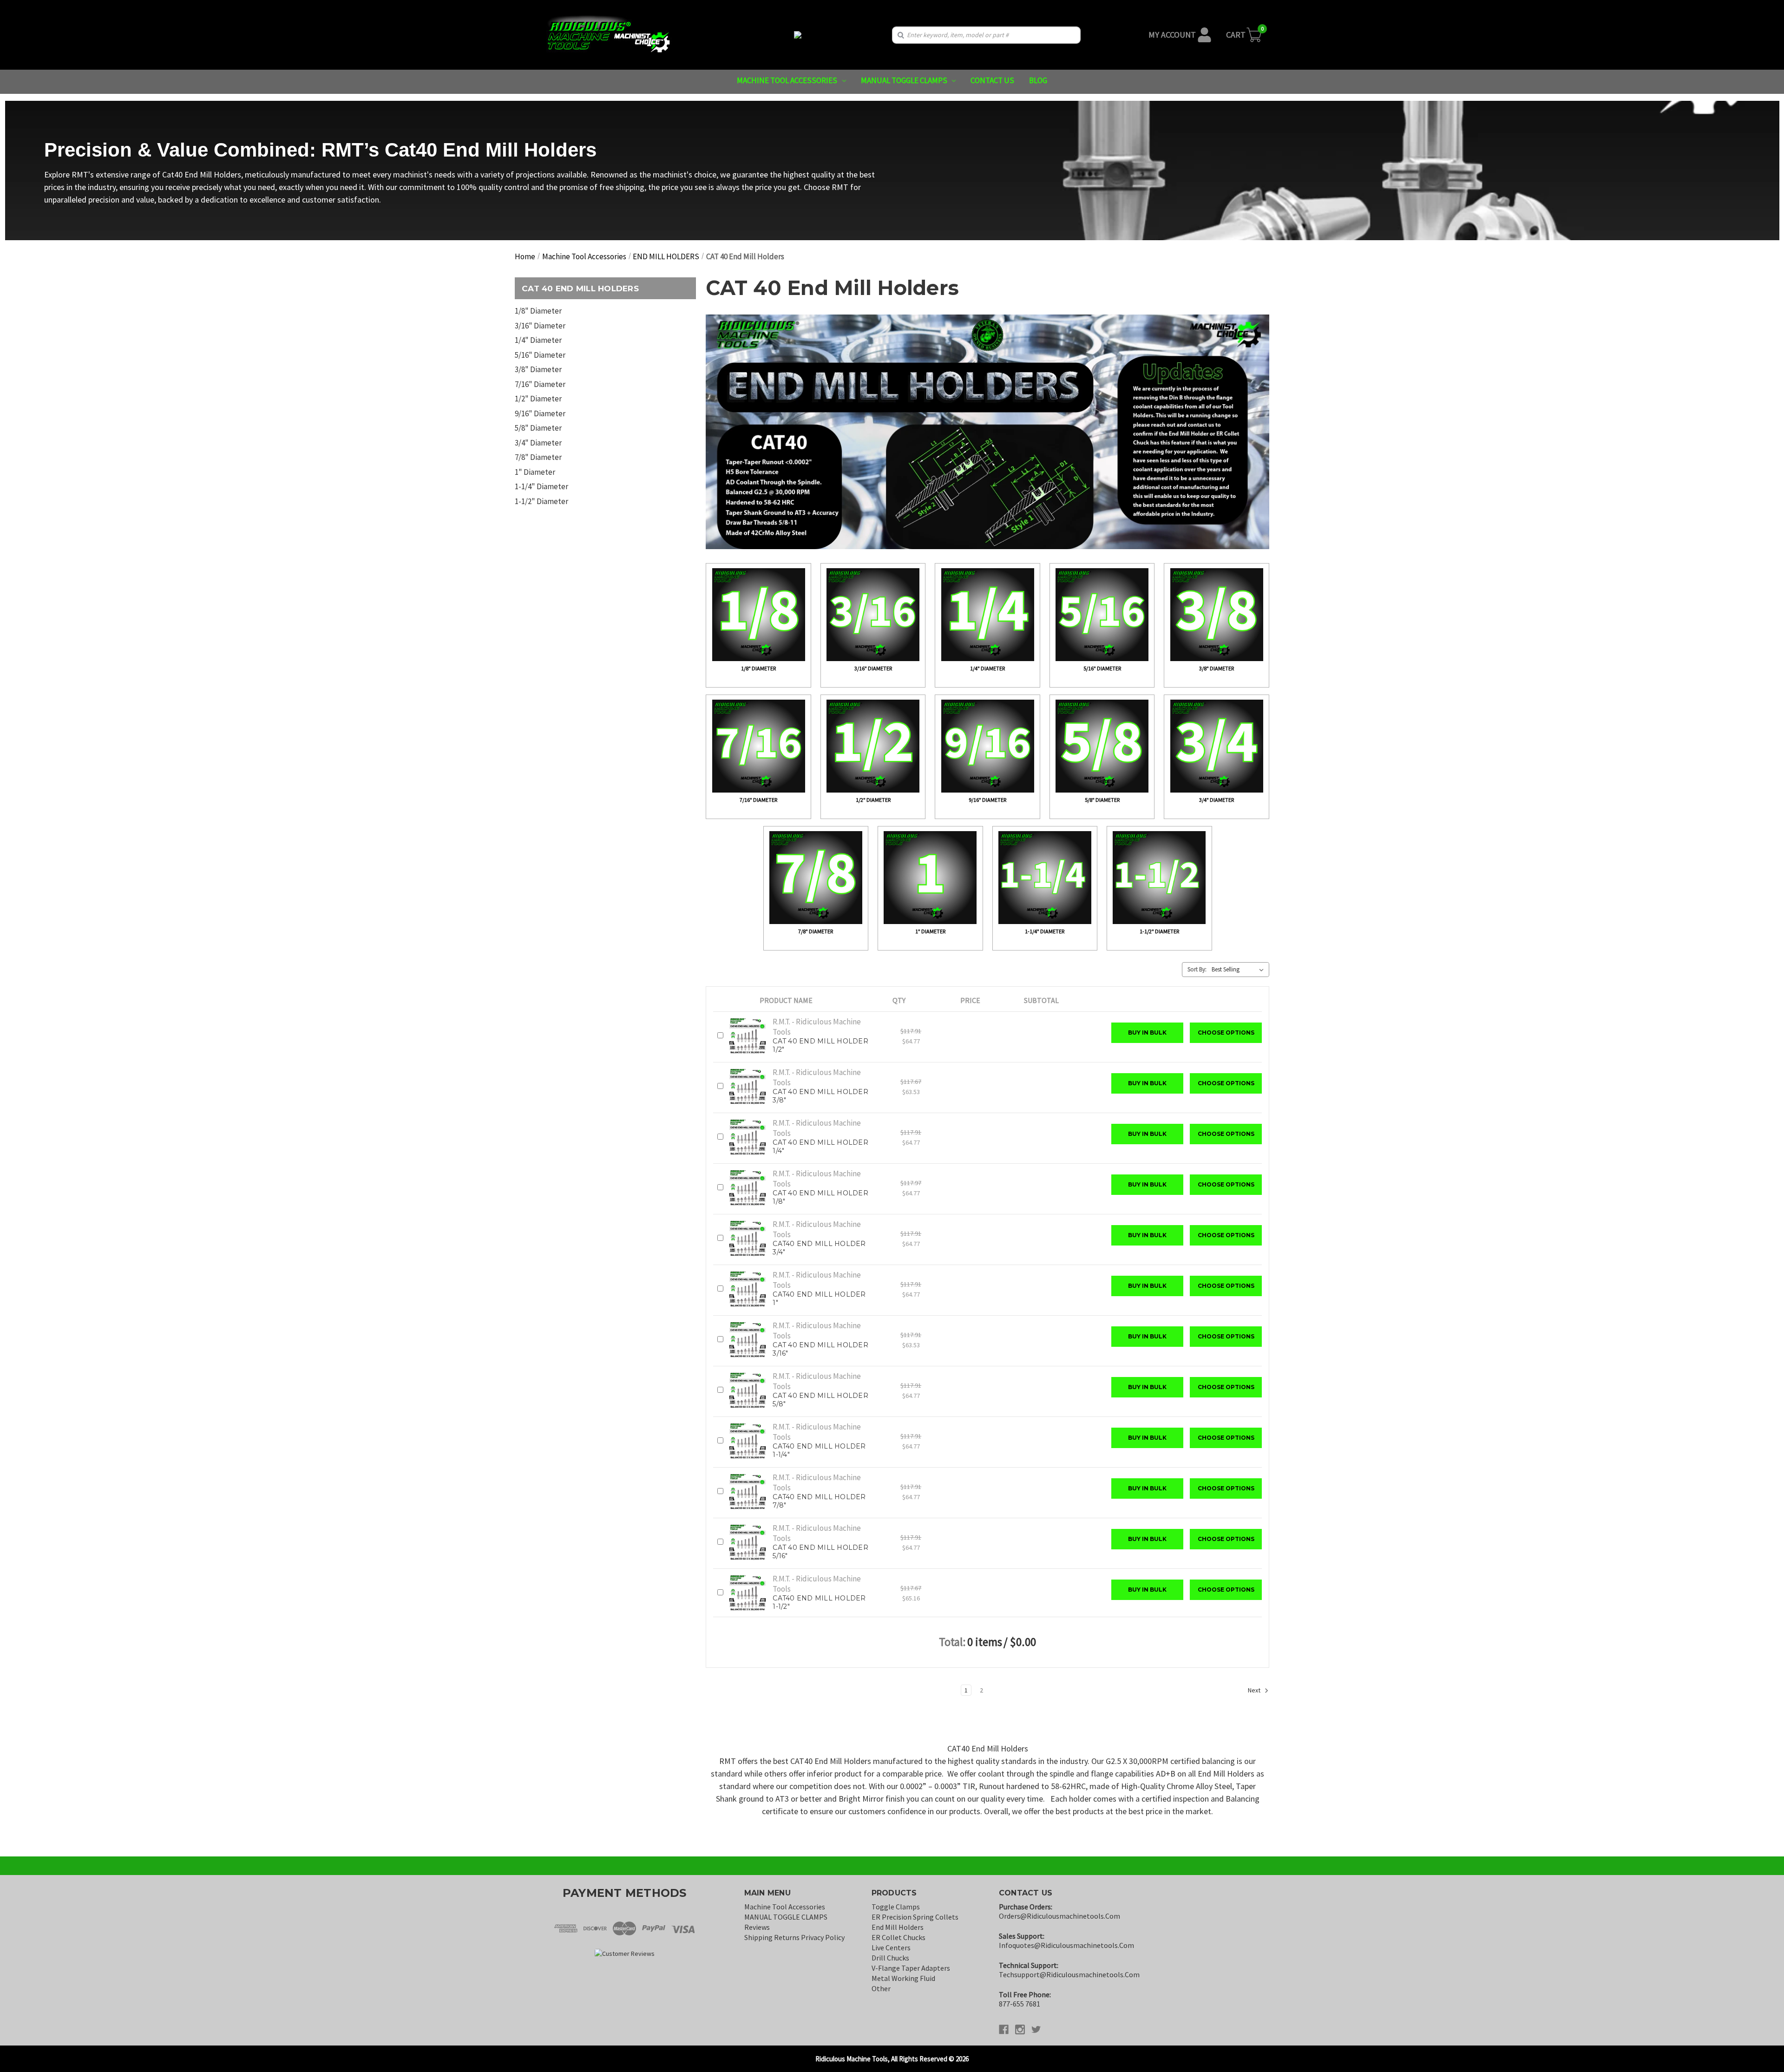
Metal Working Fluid (903, 1978)
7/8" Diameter (538, 457)
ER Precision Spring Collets (915, 1917)
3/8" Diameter (538, 369)
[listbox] (1240, 970)
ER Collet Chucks (899, 1937)
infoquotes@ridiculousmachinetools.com (1066, 1945)
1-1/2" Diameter (541, 501)
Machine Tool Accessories (787, 80)
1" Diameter (535, 472)
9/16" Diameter (540, 413)
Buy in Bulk (1147, 1033)
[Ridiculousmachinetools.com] (798, 35)
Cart (1236, 35)
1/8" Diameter (538, 311)
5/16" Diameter (540, 355)
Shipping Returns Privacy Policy (794, 1937)
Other (881, 1988)
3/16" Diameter (540, 326)
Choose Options (1226, 1033)
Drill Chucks (890, 1958)
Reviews (757, 1927)
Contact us (992, 80)
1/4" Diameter (538, 340)
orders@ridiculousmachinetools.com (1059, 1916)
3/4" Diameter (538, 443)
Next (1255, 1690)
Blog (1038, 80)
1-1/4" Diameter (541, 486)
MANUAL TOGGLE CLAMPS (904, 80)
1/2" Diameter (538, 399)
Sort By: (1197, 969)
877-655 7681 (1020, 2004)
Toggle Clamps (896, 1907)
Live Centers (891, 1947)
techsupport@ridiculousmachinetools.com (1069, 1974)
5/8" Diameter (538, 428)
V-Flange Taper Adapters (911, 1968)
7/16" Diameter (540, 384)
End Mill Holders (898, 1927)
